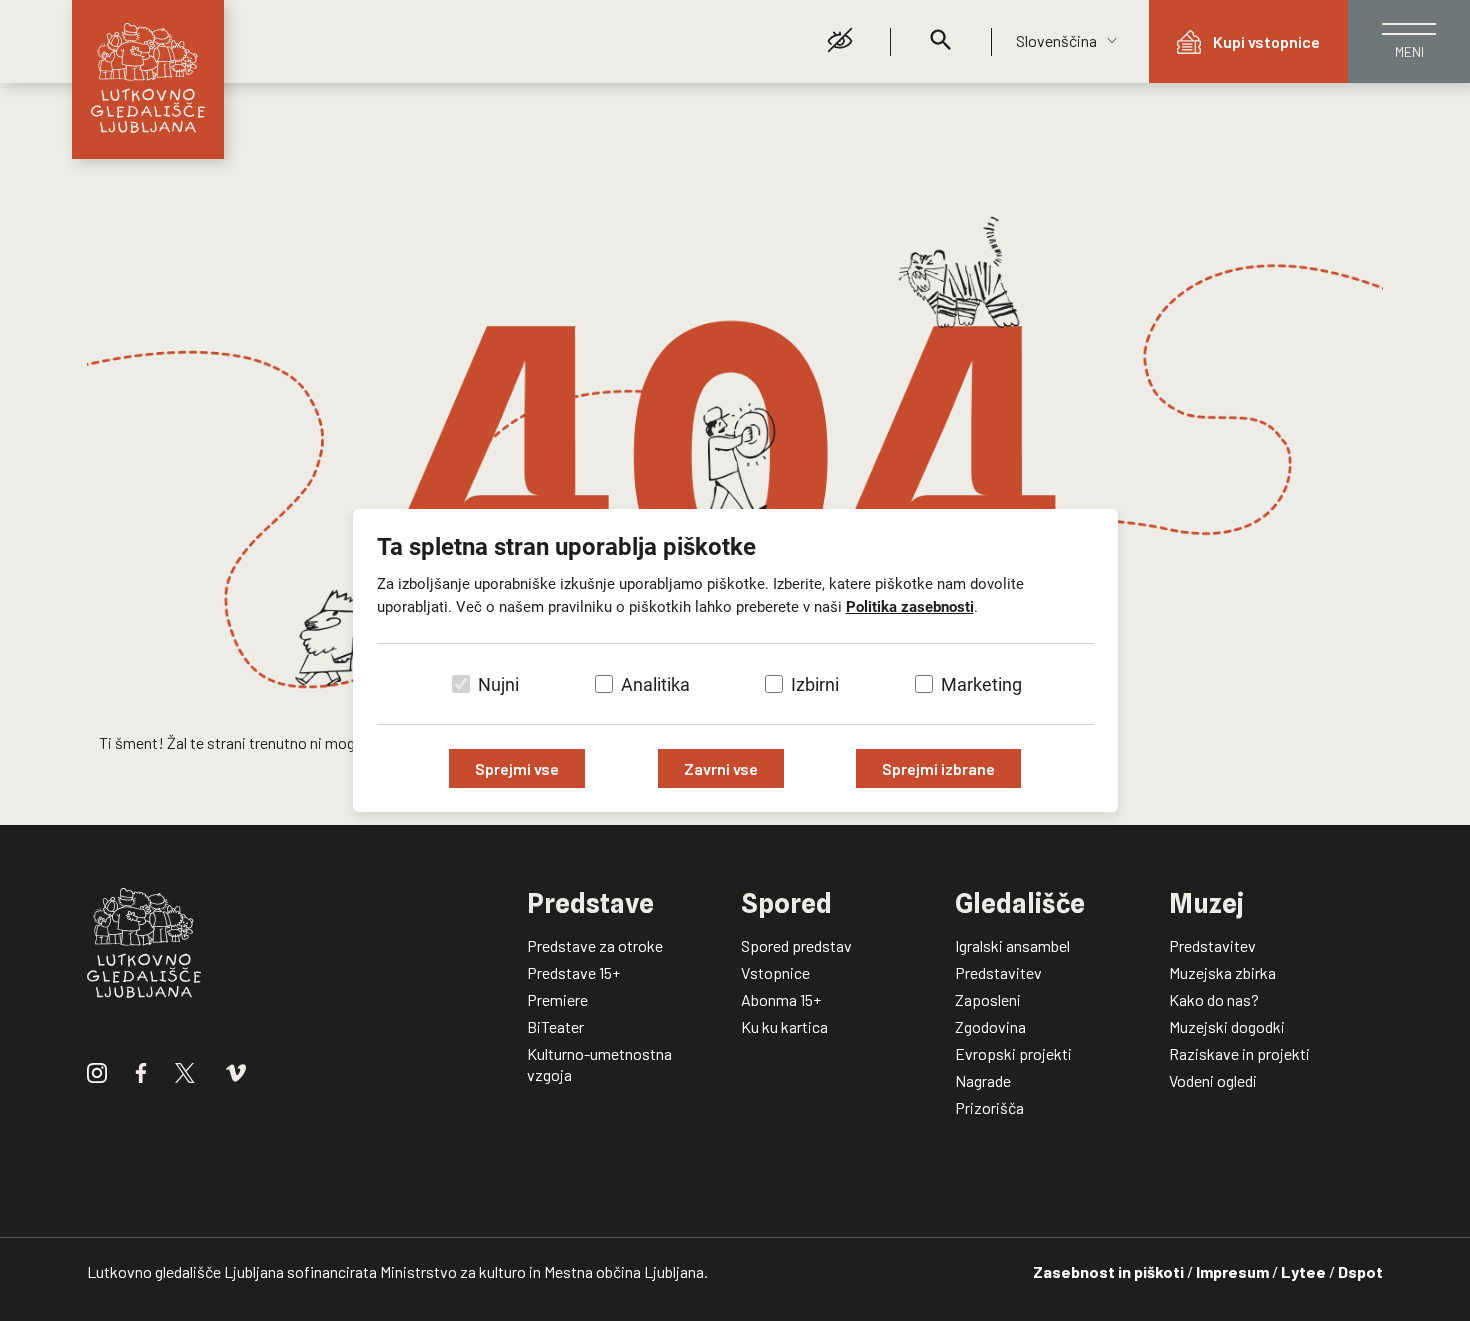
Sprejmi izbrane (938, 768)
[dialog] (735, 660)
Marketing (981, 684)
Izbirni (815, 684)
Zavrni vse (721, 768)
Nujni (498, 684)
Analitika (655, 684)
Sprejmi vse (517, 768)
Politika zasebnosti (910, 607)
